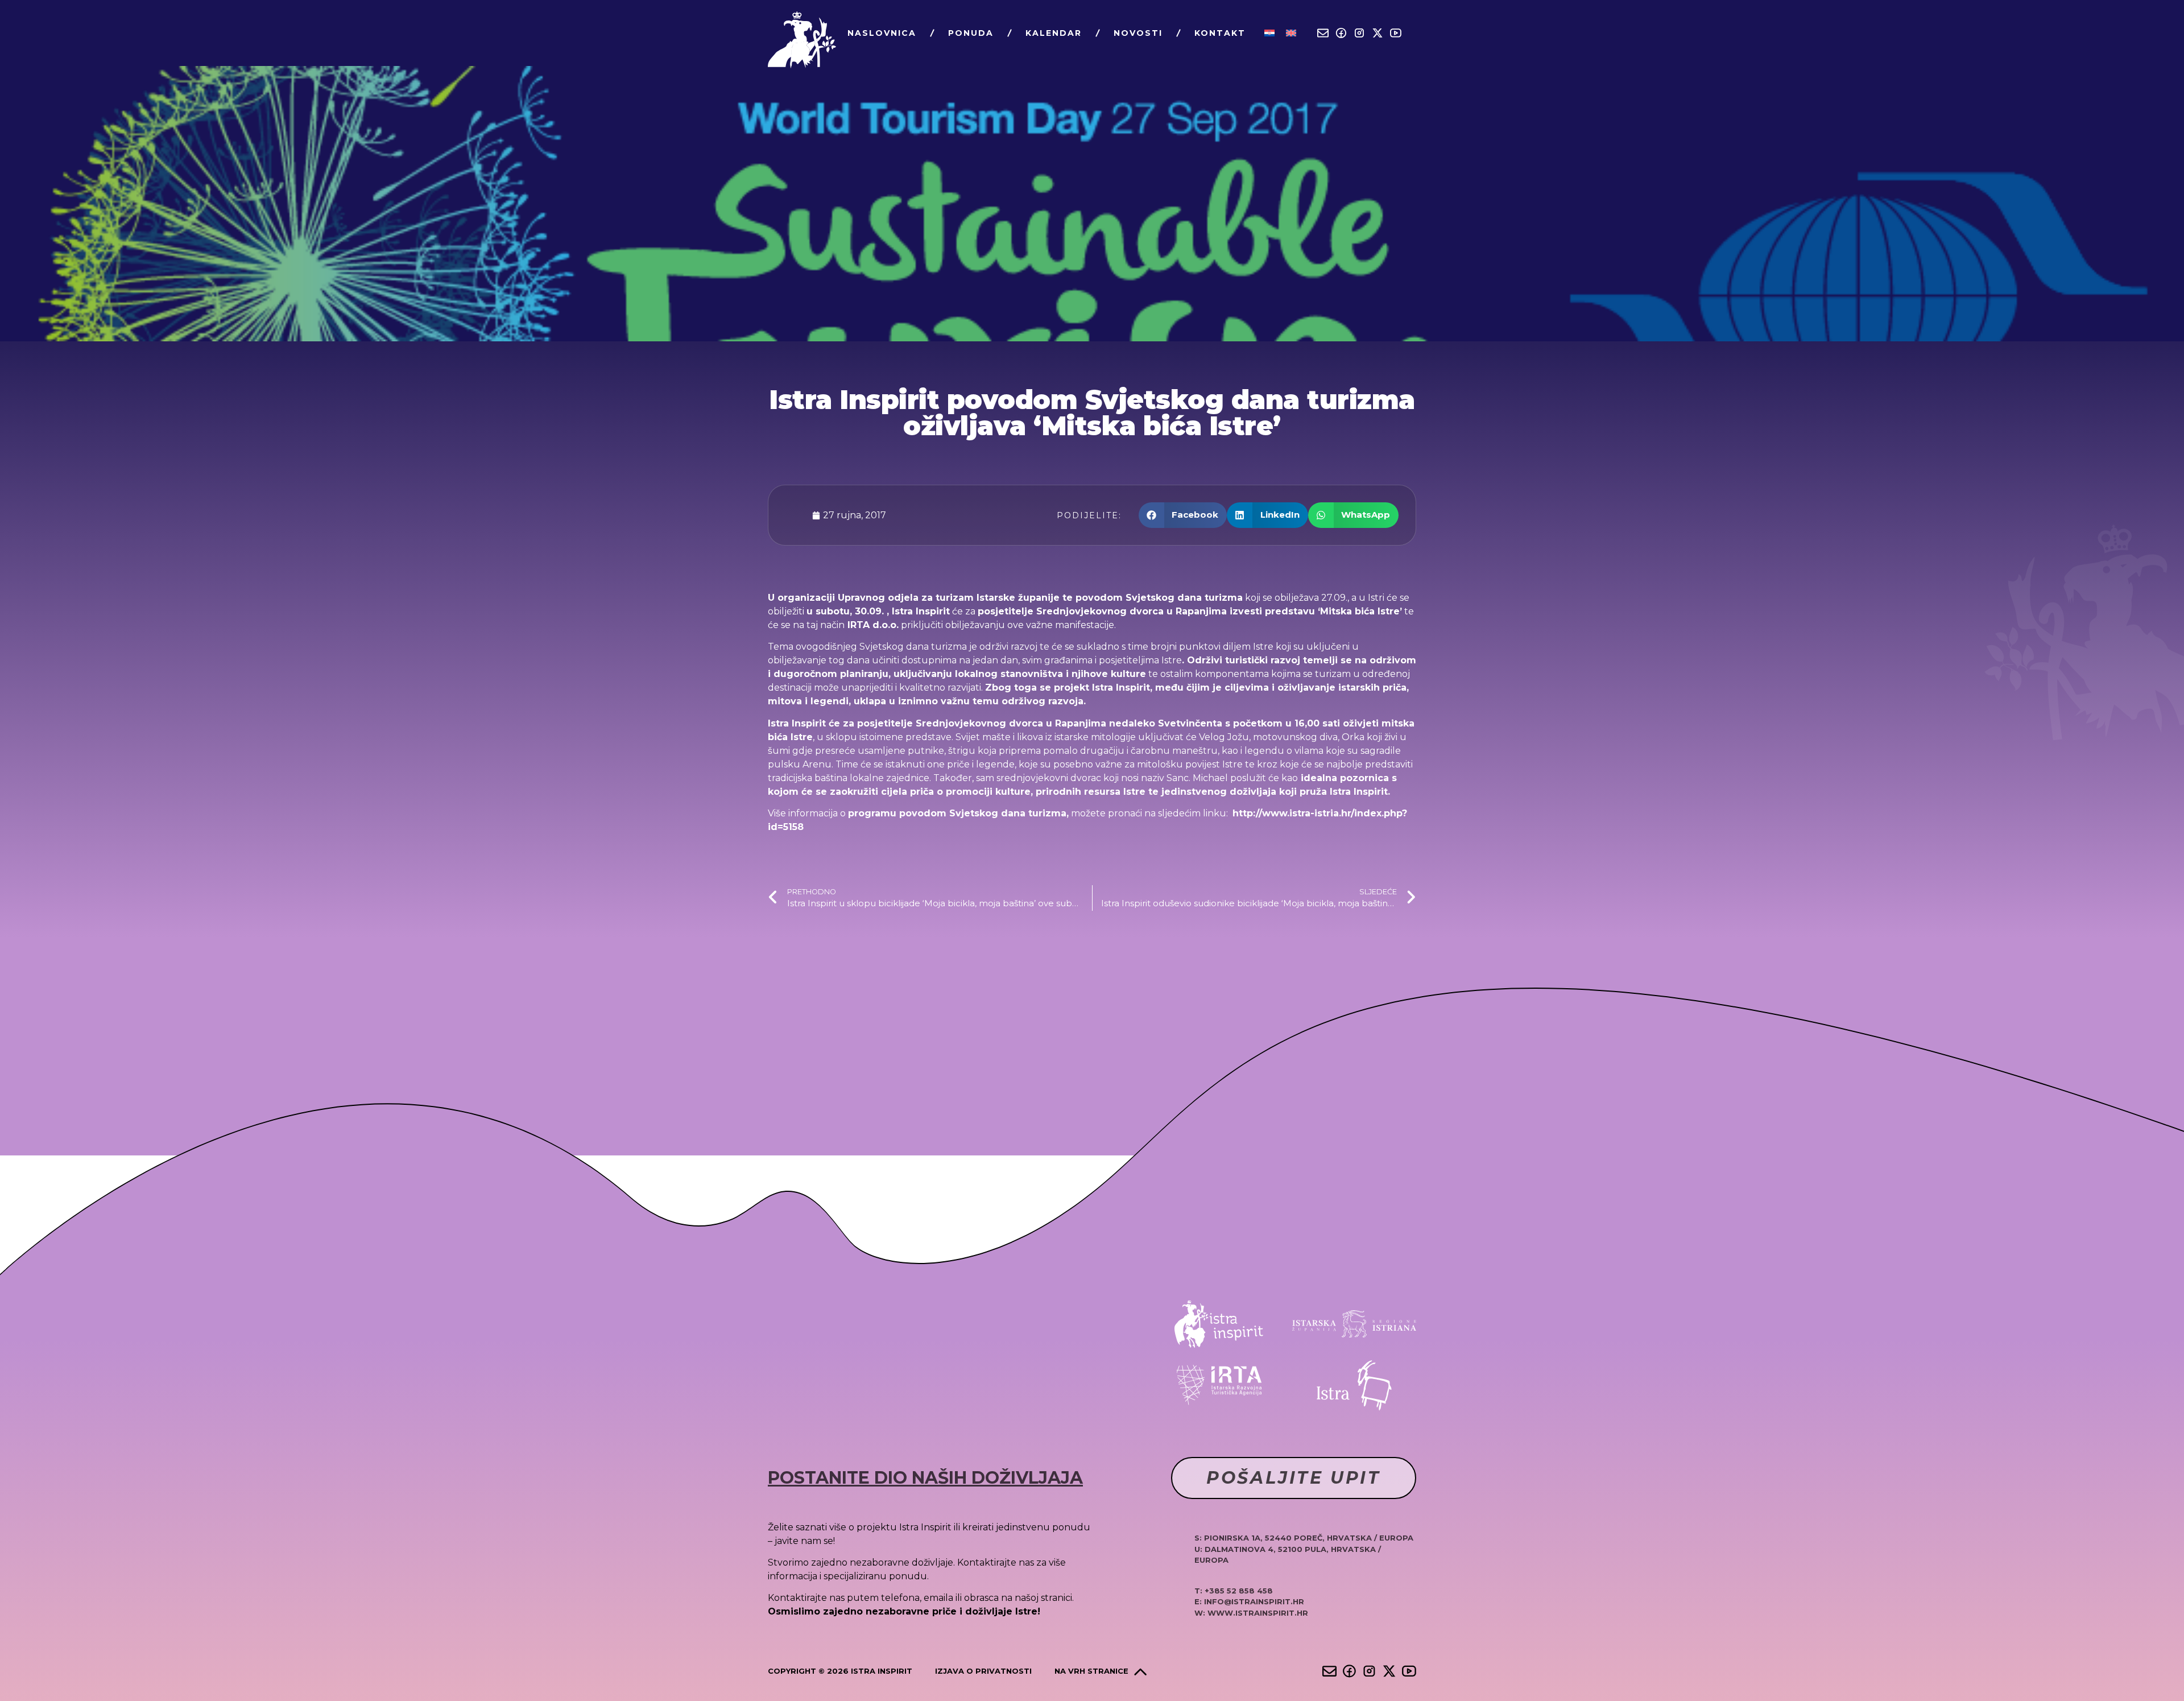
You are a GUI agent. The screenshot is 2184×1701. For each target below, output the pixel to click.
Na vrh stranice (1091, 1671)
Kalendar (1054, 33)
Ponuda (971, 33)
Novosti (1138, 33)
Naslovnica (882, 33)
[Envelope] (1323, 33)
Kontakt (1220, 33)
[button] (1183, 515)
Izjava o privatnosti (983, 1671)
